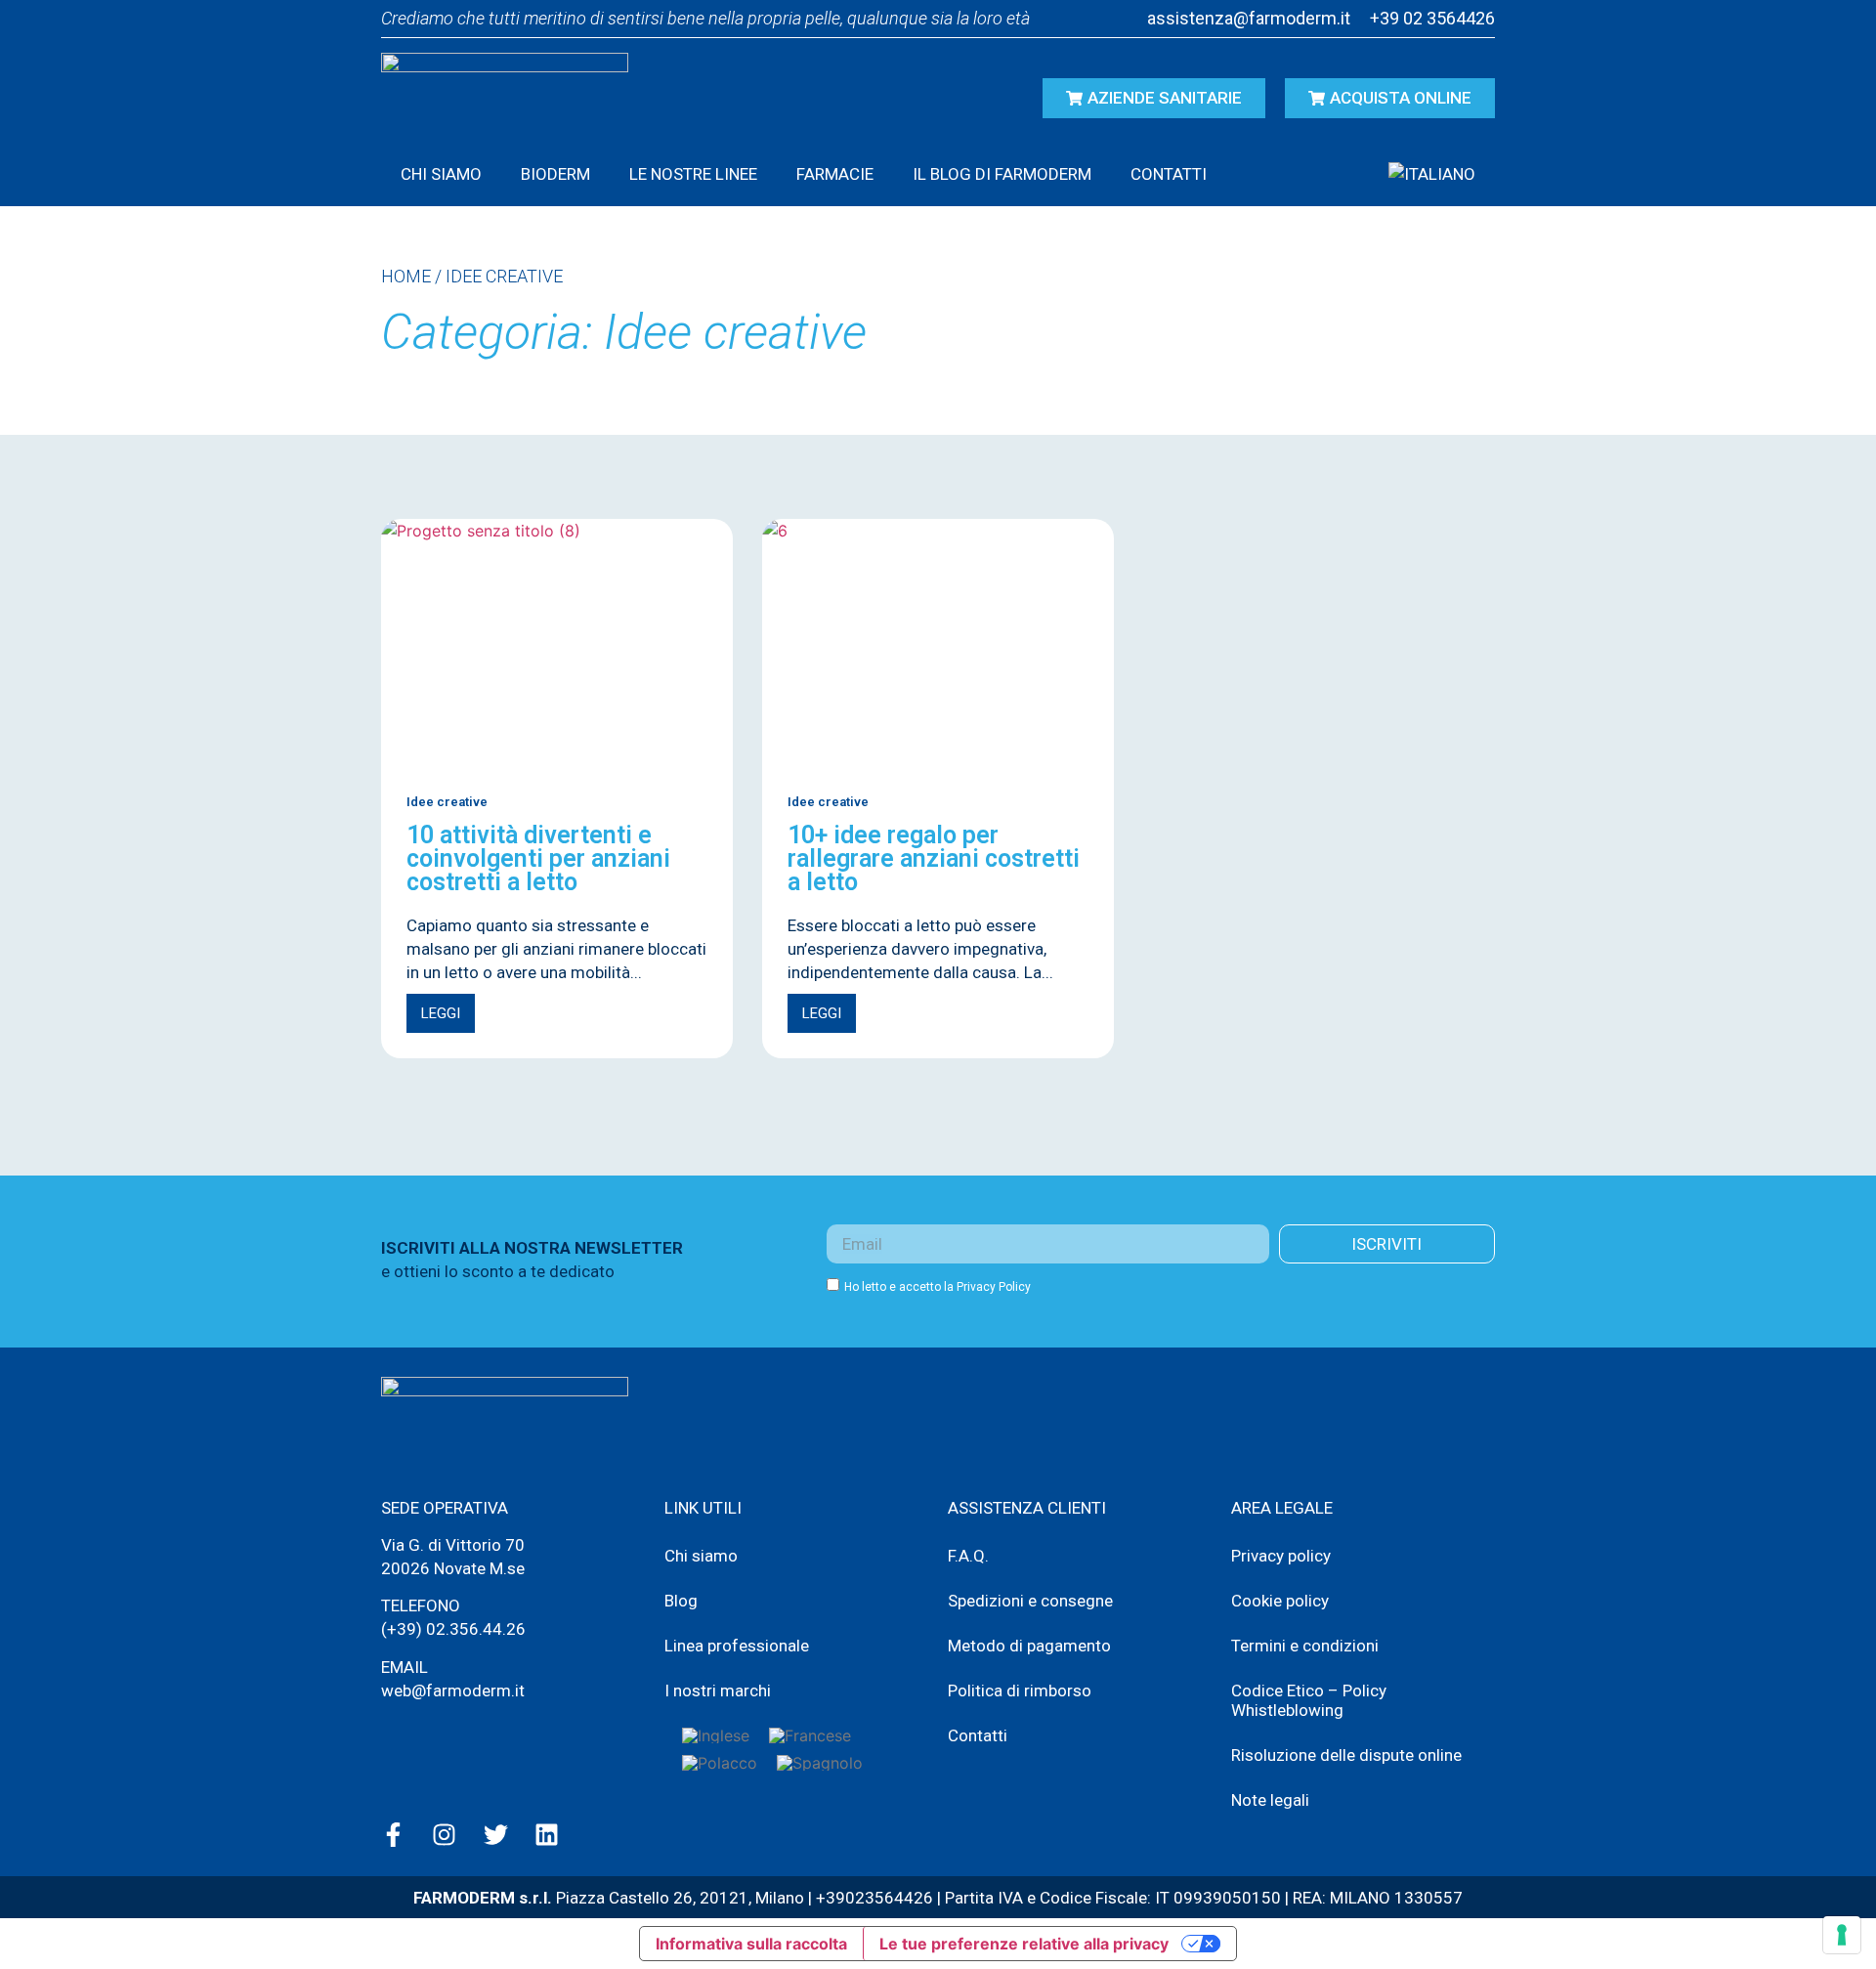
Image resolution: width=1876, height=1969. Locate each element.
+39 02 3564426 (1432, 18)
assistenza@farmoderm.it (1249, 18)
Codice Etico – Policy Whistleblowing (1309, 1700)
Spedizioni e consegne (1030, 1601)
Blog (681, 1601)
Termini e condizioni (1305, 1646)
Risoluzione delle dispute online (1346, 1755)
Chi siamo (441, 174)
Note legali (1270, 1800)
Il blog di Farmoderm (1002, 174)
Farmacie (835, 174)
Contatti (1169, 174)
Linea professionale (737, 1646)
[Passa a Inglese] (716, 1735)
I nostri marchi (718, 1691)
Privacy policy (1281, 1556)
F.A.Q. (968, 1556)
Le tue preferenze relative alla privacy (1024, 1944)
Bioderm (555, 174)
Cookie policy (1280, 1601)
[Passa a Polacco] (720, 1763)
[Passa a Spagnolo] (820, 1763)
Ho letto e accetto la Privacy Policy (938, 1287)
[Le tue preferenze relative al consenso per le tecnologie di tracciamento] (1842, 1935)
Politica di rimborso (1020, 1691)
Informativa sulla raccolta (751, 1944)
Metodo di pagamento (1029, 1646)
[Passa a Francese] (810, 1735)
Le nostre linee (693, 174)
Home (406, 276)
